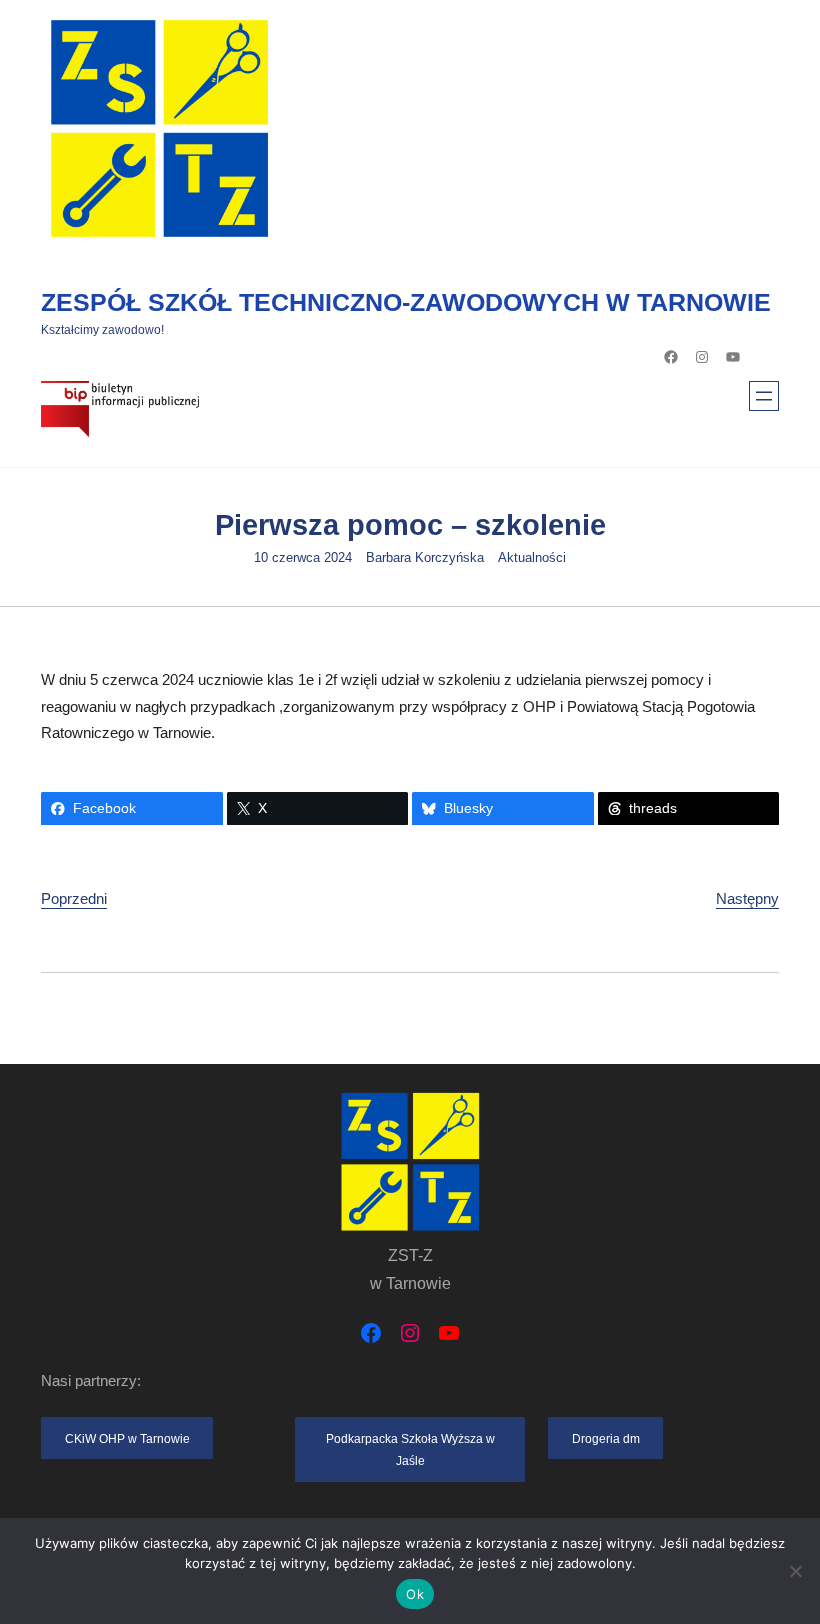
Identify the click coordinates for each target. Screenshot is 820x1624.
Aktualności (532, 558)
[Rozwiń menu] (764, 396)
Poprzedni (74, 898)
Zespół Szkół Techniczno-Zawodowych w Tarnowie (406, 302)
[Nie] (795, 1571)
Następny (747, 898)
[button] (127, 1438)
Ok (415, 1594)
